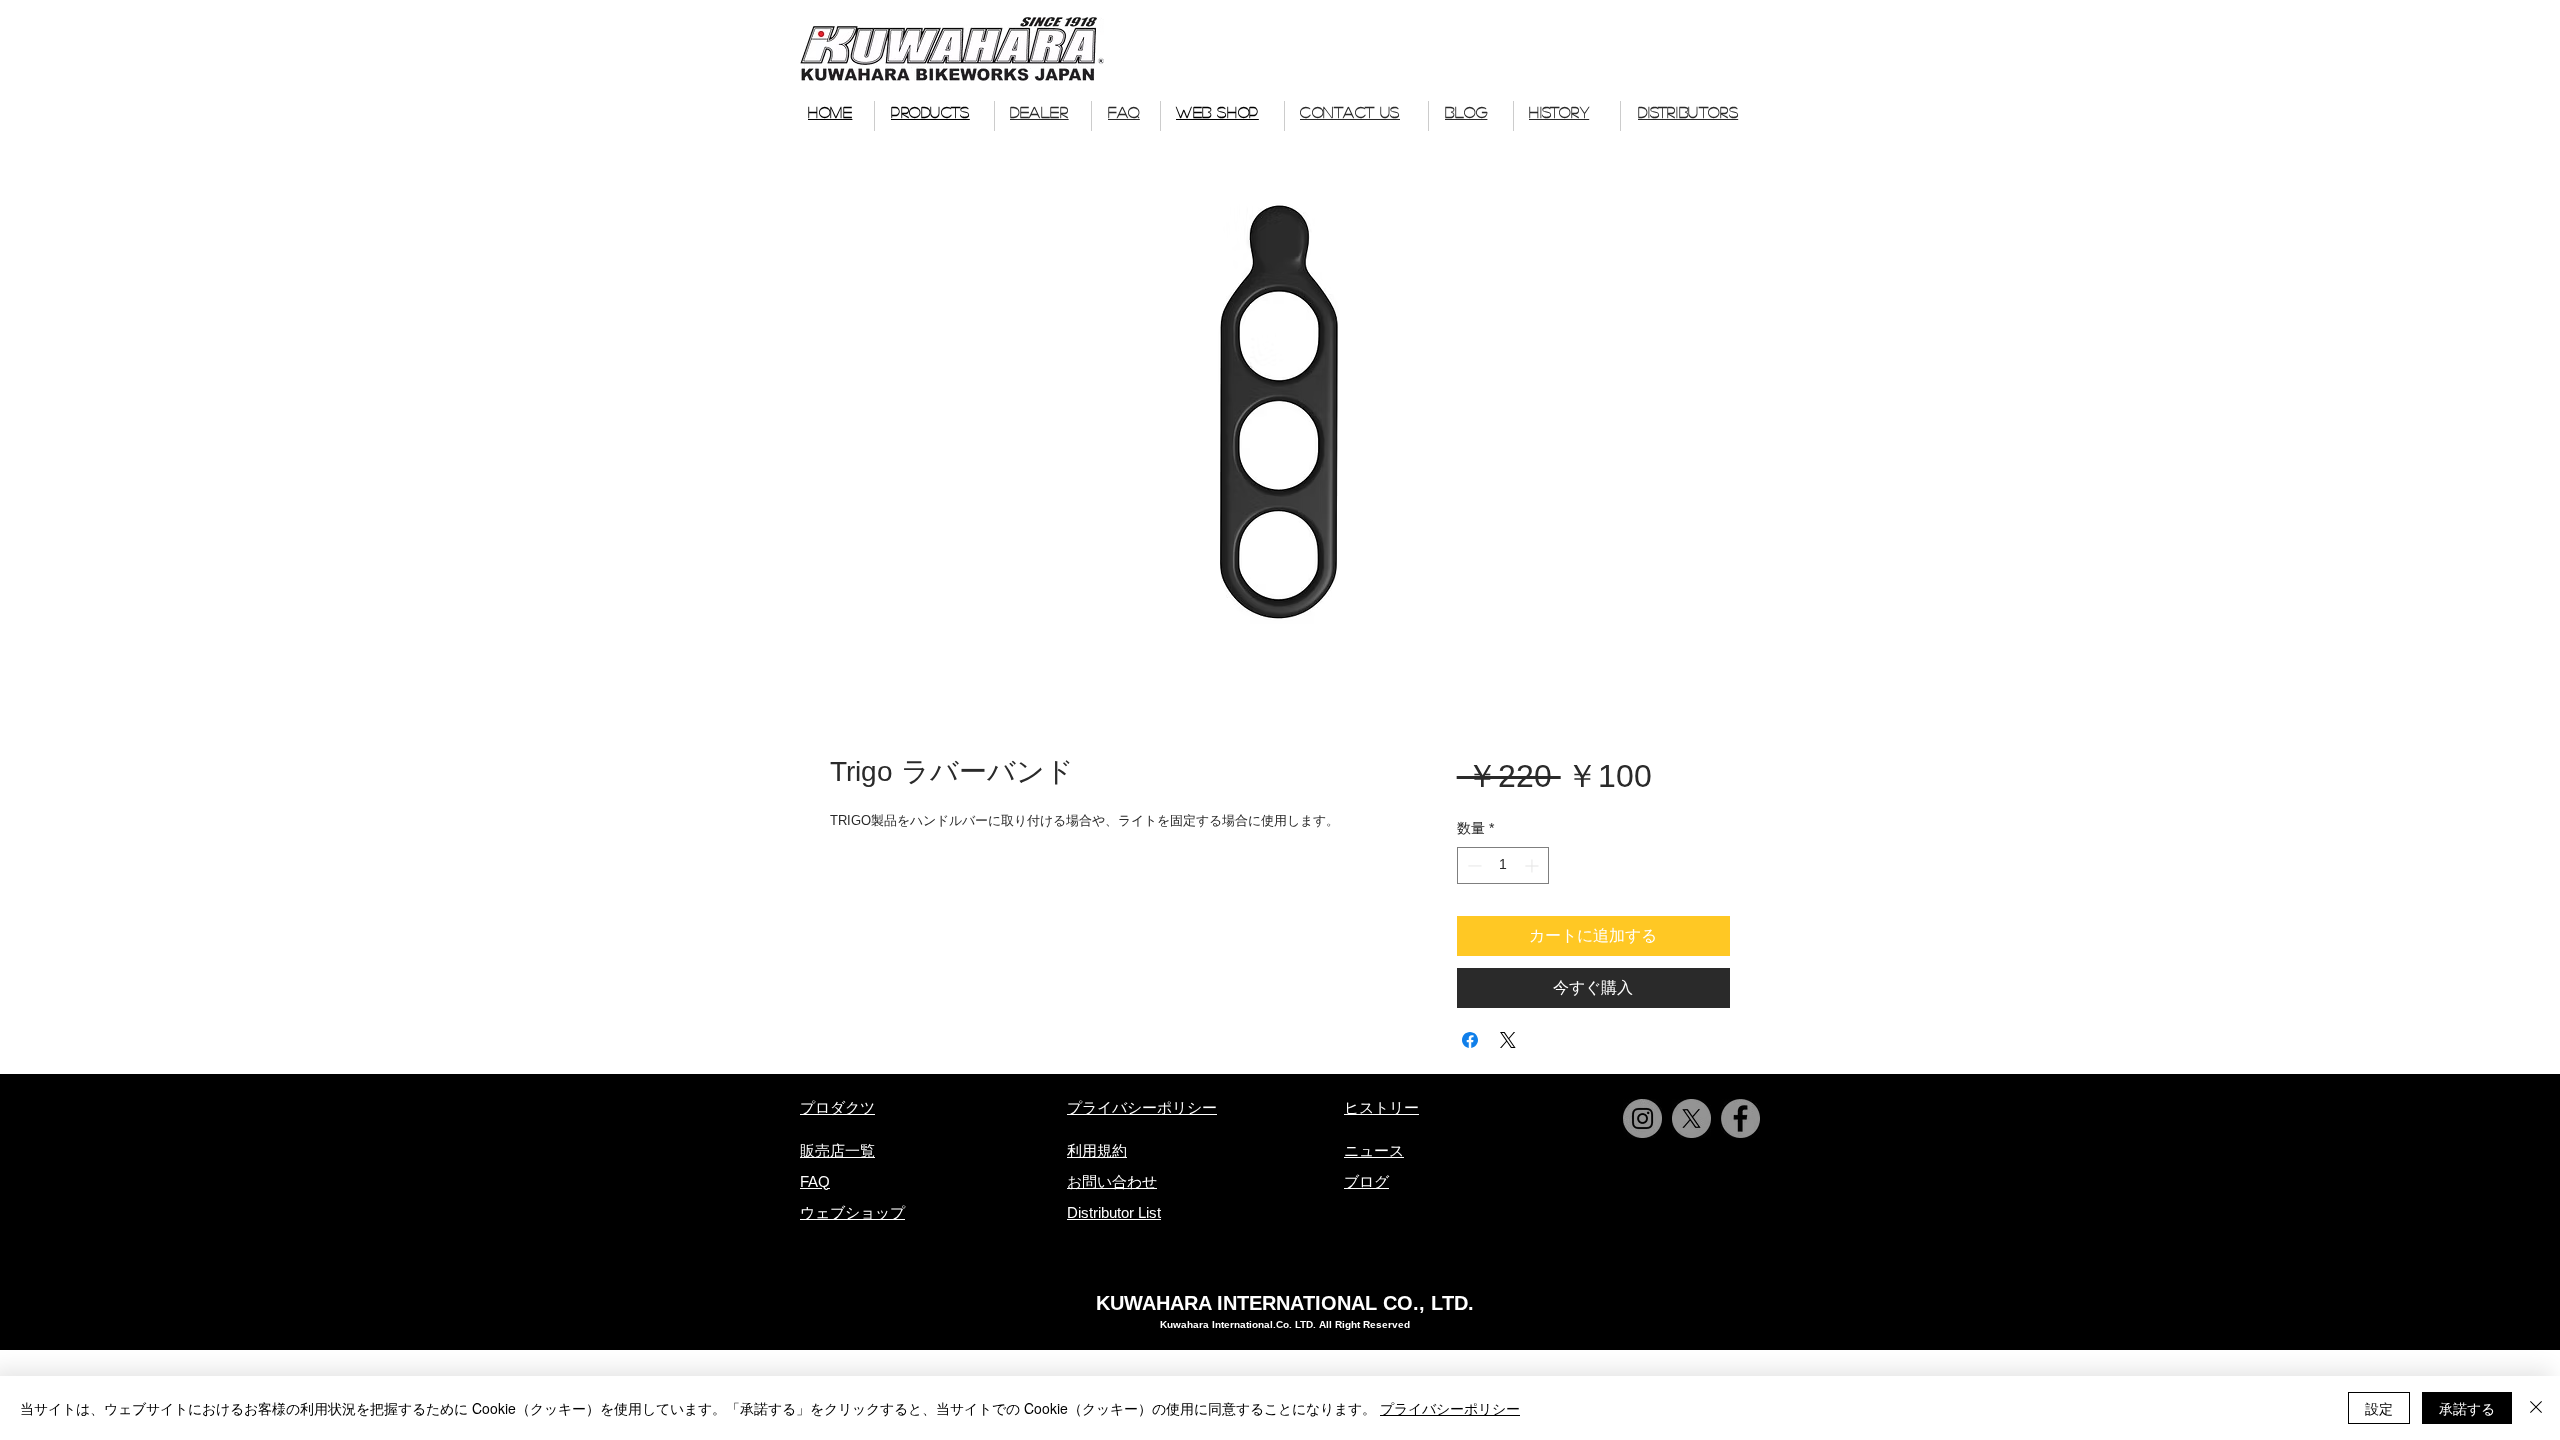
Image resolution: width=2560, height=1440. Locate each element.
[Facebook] (1740, 1118)
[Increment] (1533, 865)
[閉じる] (2536, 1408)
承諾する (2467, 1408)
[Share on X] (1508, 1040)
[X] (1691, 1118)
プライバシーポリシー (1450, 1408)
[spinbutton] (1503, 865)
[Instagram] (1642, 1118)
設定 (2379, 1408)
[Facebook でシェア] (1470, 1040)
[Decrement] (1472, 865)
